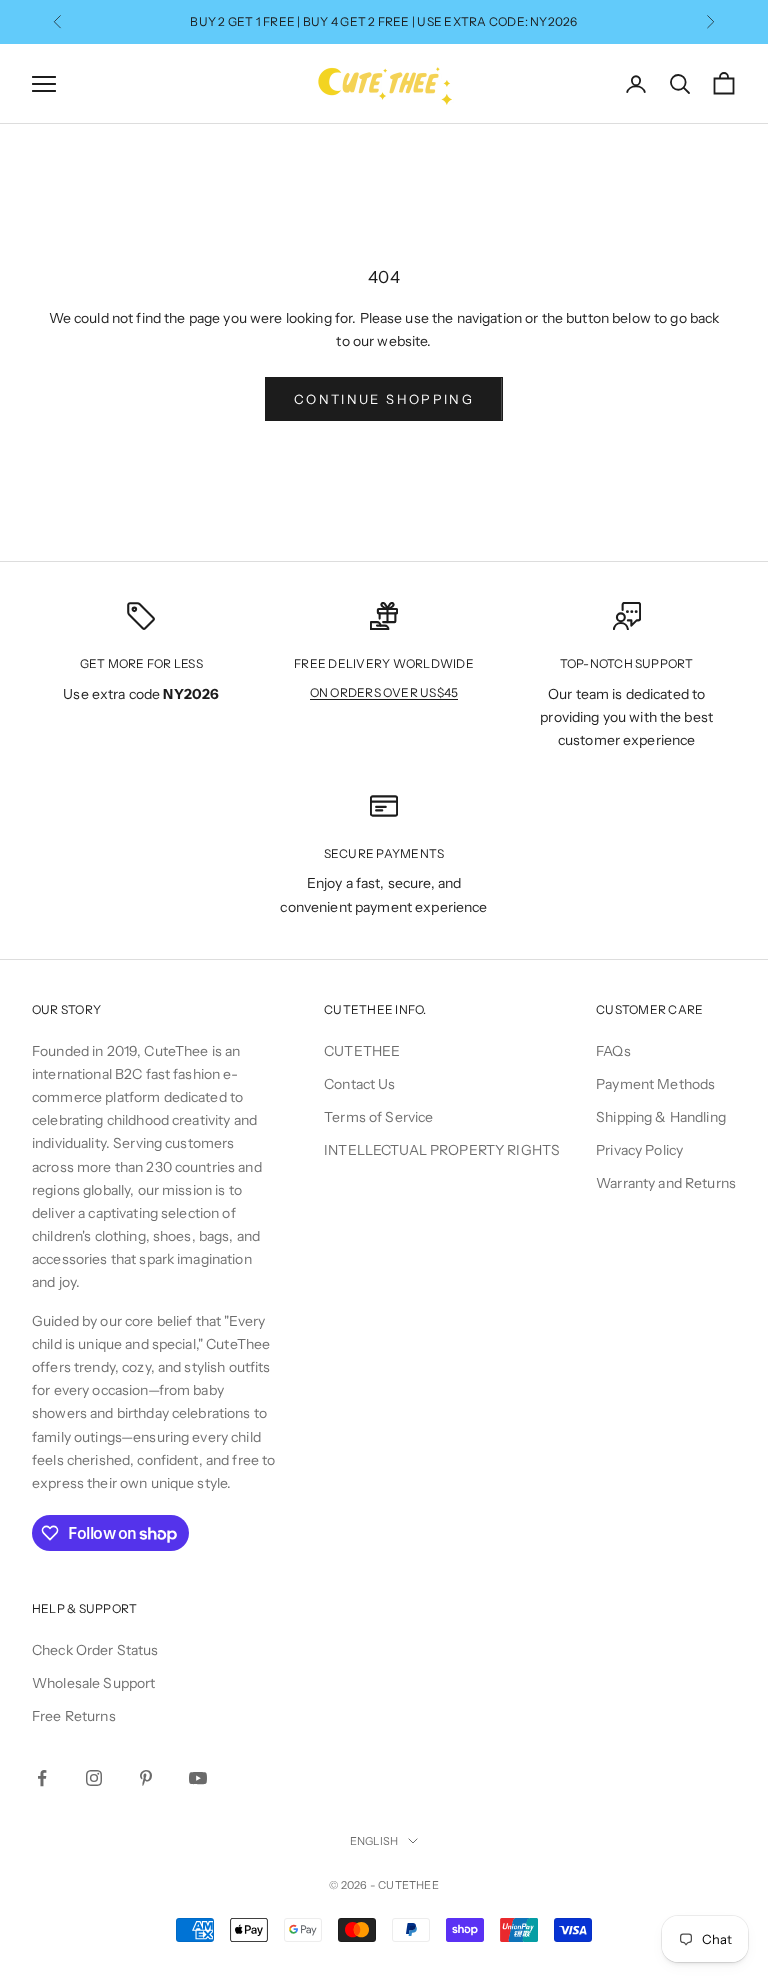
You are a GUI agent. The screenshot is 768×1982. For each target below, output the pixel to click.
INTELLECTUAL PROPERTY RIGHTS (442, 1150)
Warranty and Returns (666, 1183)
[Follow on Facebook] (42, 1778)
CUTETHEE (362, 1051)
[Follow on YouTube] (198, 1778)
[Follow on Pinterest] (146, 1778)
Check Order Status (95, 1650)
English (374, 1841)
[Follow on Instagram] (94, 1778)
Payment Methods (655, 1084)
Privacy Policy (639, 1150)
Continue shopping (384, 399)
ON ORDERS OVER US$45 (384, 692)
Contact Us (359, 1084)
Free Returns (74, 1716)
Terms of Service (378, 1117)
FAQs (613, 1051)
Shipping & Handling (661, 1117)
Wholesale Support (93, 1683)
